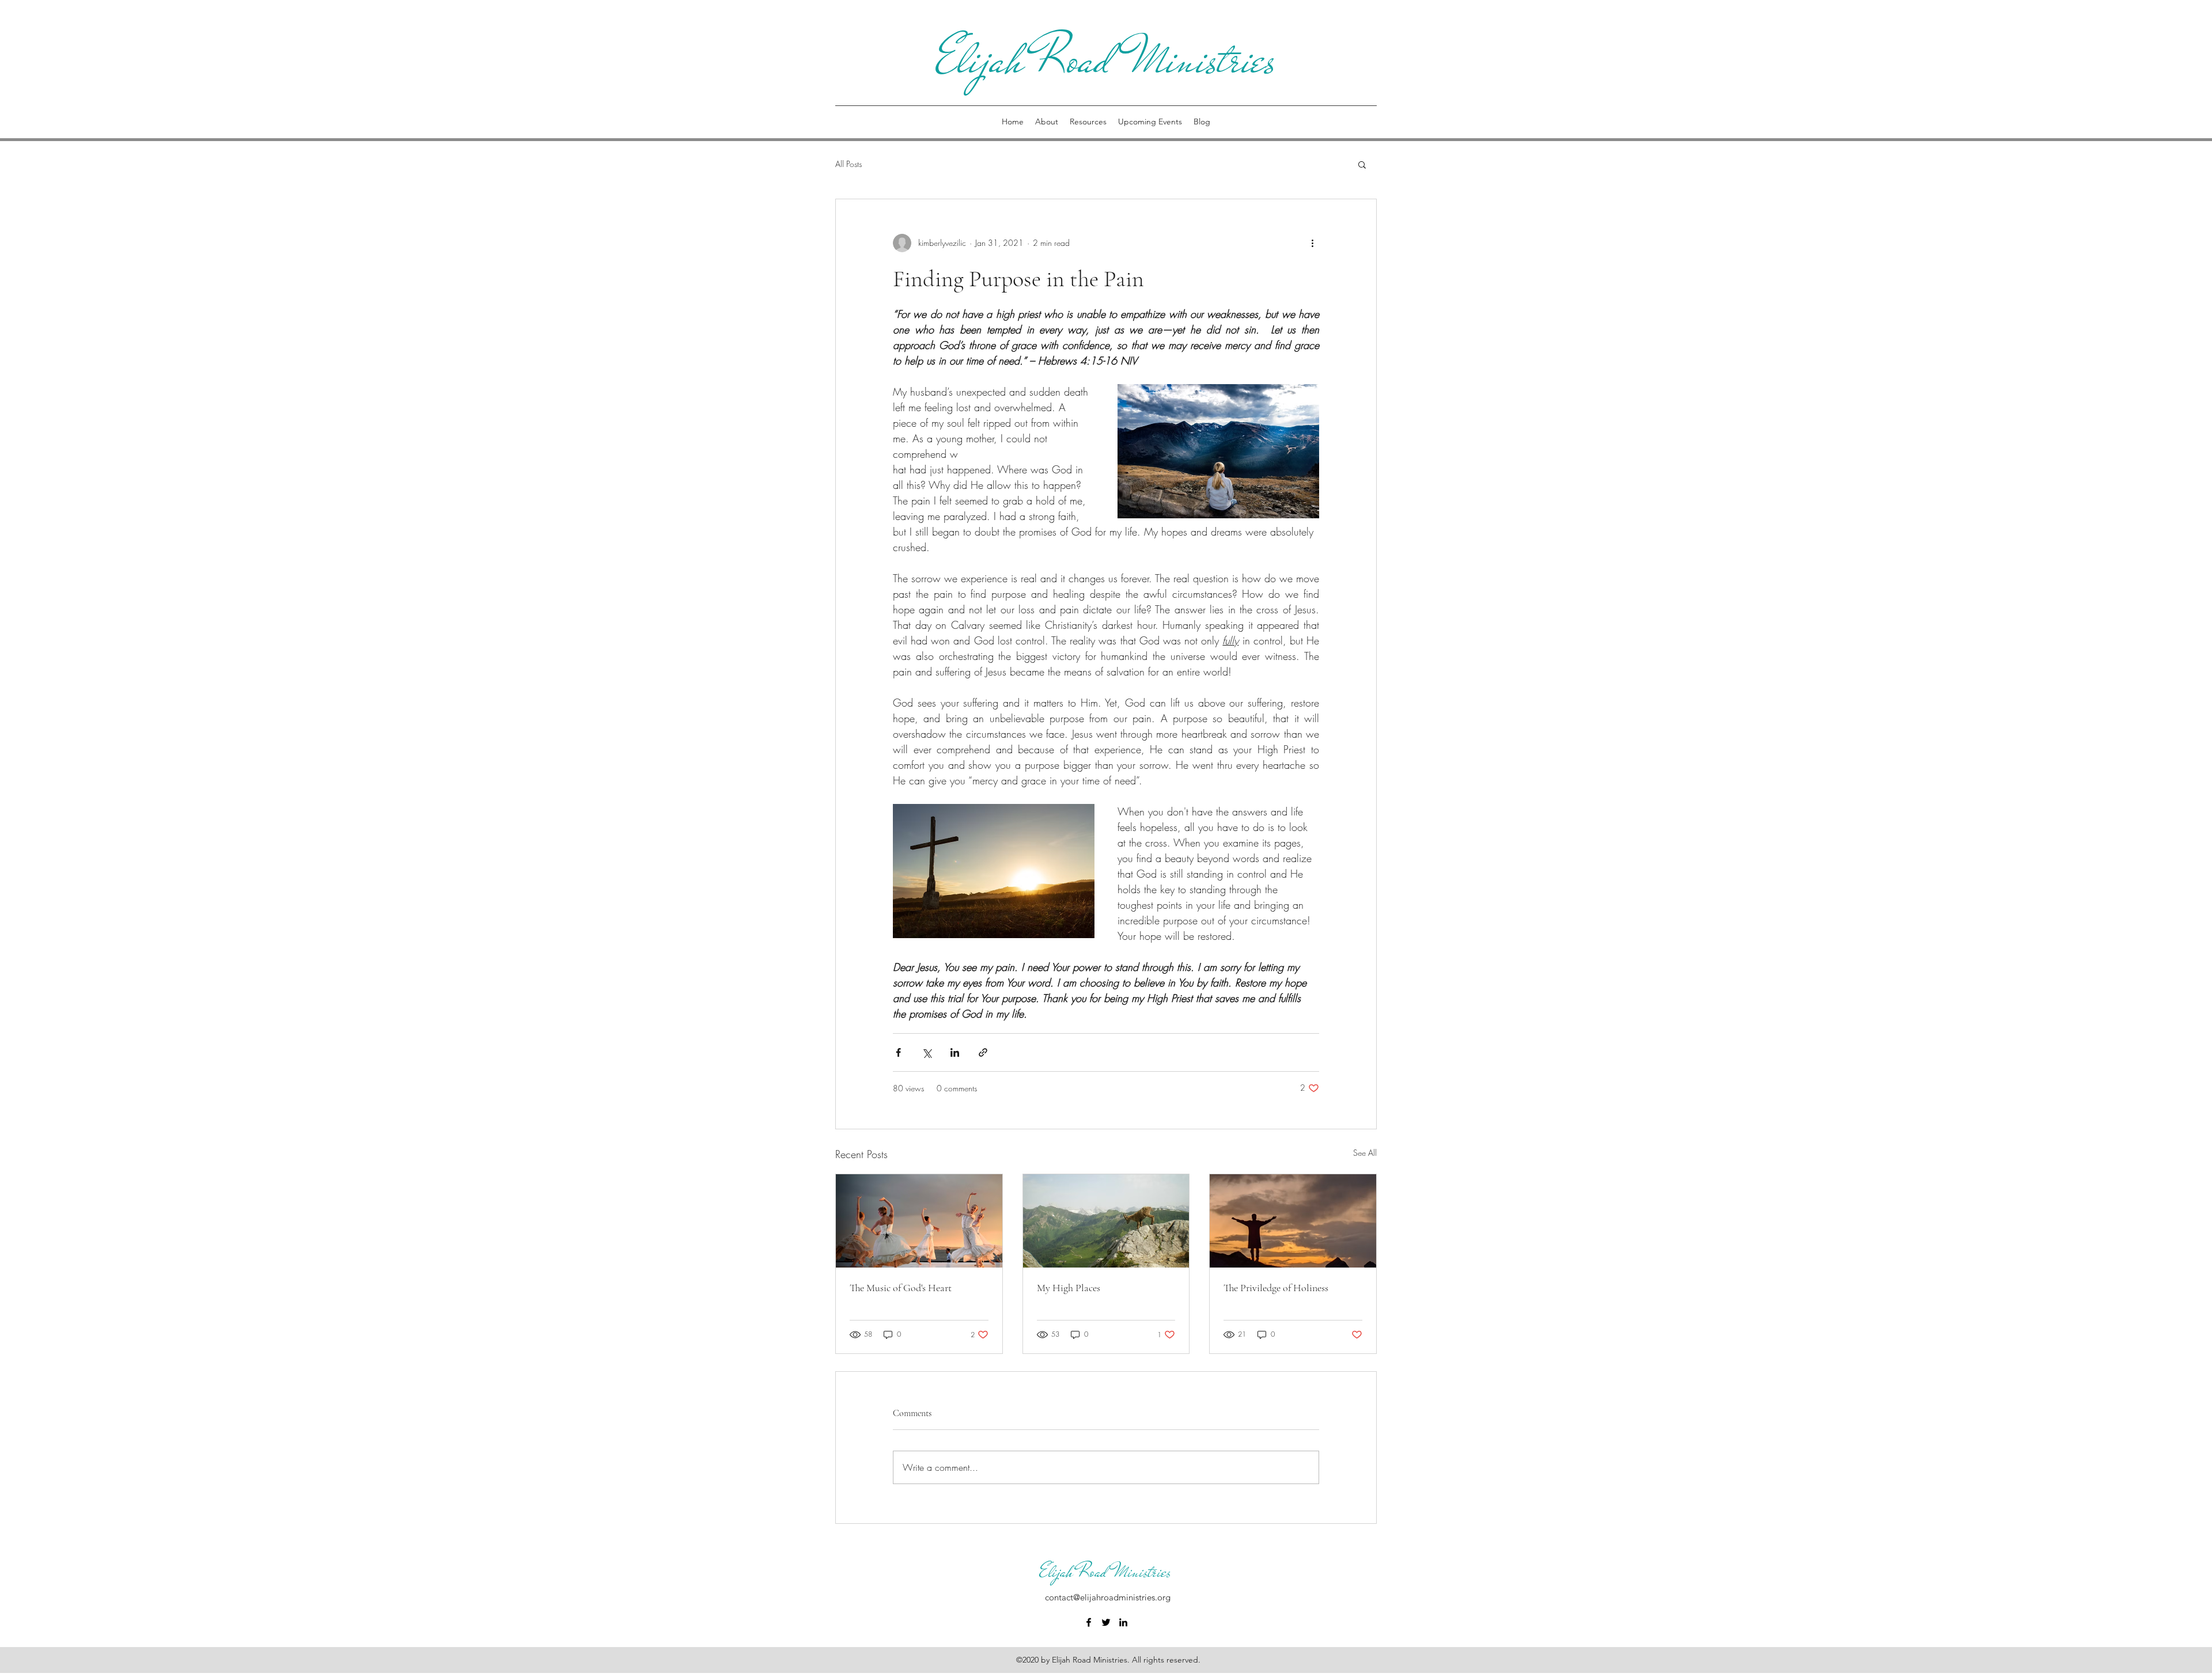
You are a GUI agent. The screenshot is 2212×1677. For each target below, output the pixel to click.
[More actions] (1312, 243)
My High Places (1069, 1288)
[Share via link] (983, 1052)
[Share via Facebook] (898, 1052)
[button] (1362, 164)
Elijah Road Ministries (1106, 60)
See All (1365, 1153)
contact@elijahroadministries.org (1108, 1597)
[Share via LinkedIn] (955, 1052)
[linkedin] (1123, 1622)
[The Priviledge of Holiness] (1293, 1221)
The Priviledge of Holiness (1276, 1288)
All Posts (849, 164)
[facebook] (1089, 1622)
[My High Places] (1106, 1221)
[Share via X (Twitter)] (927, 1052)
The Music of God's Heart (901, 1288)
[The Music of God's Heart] (919, 1221)
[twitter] (1106, 1622)
